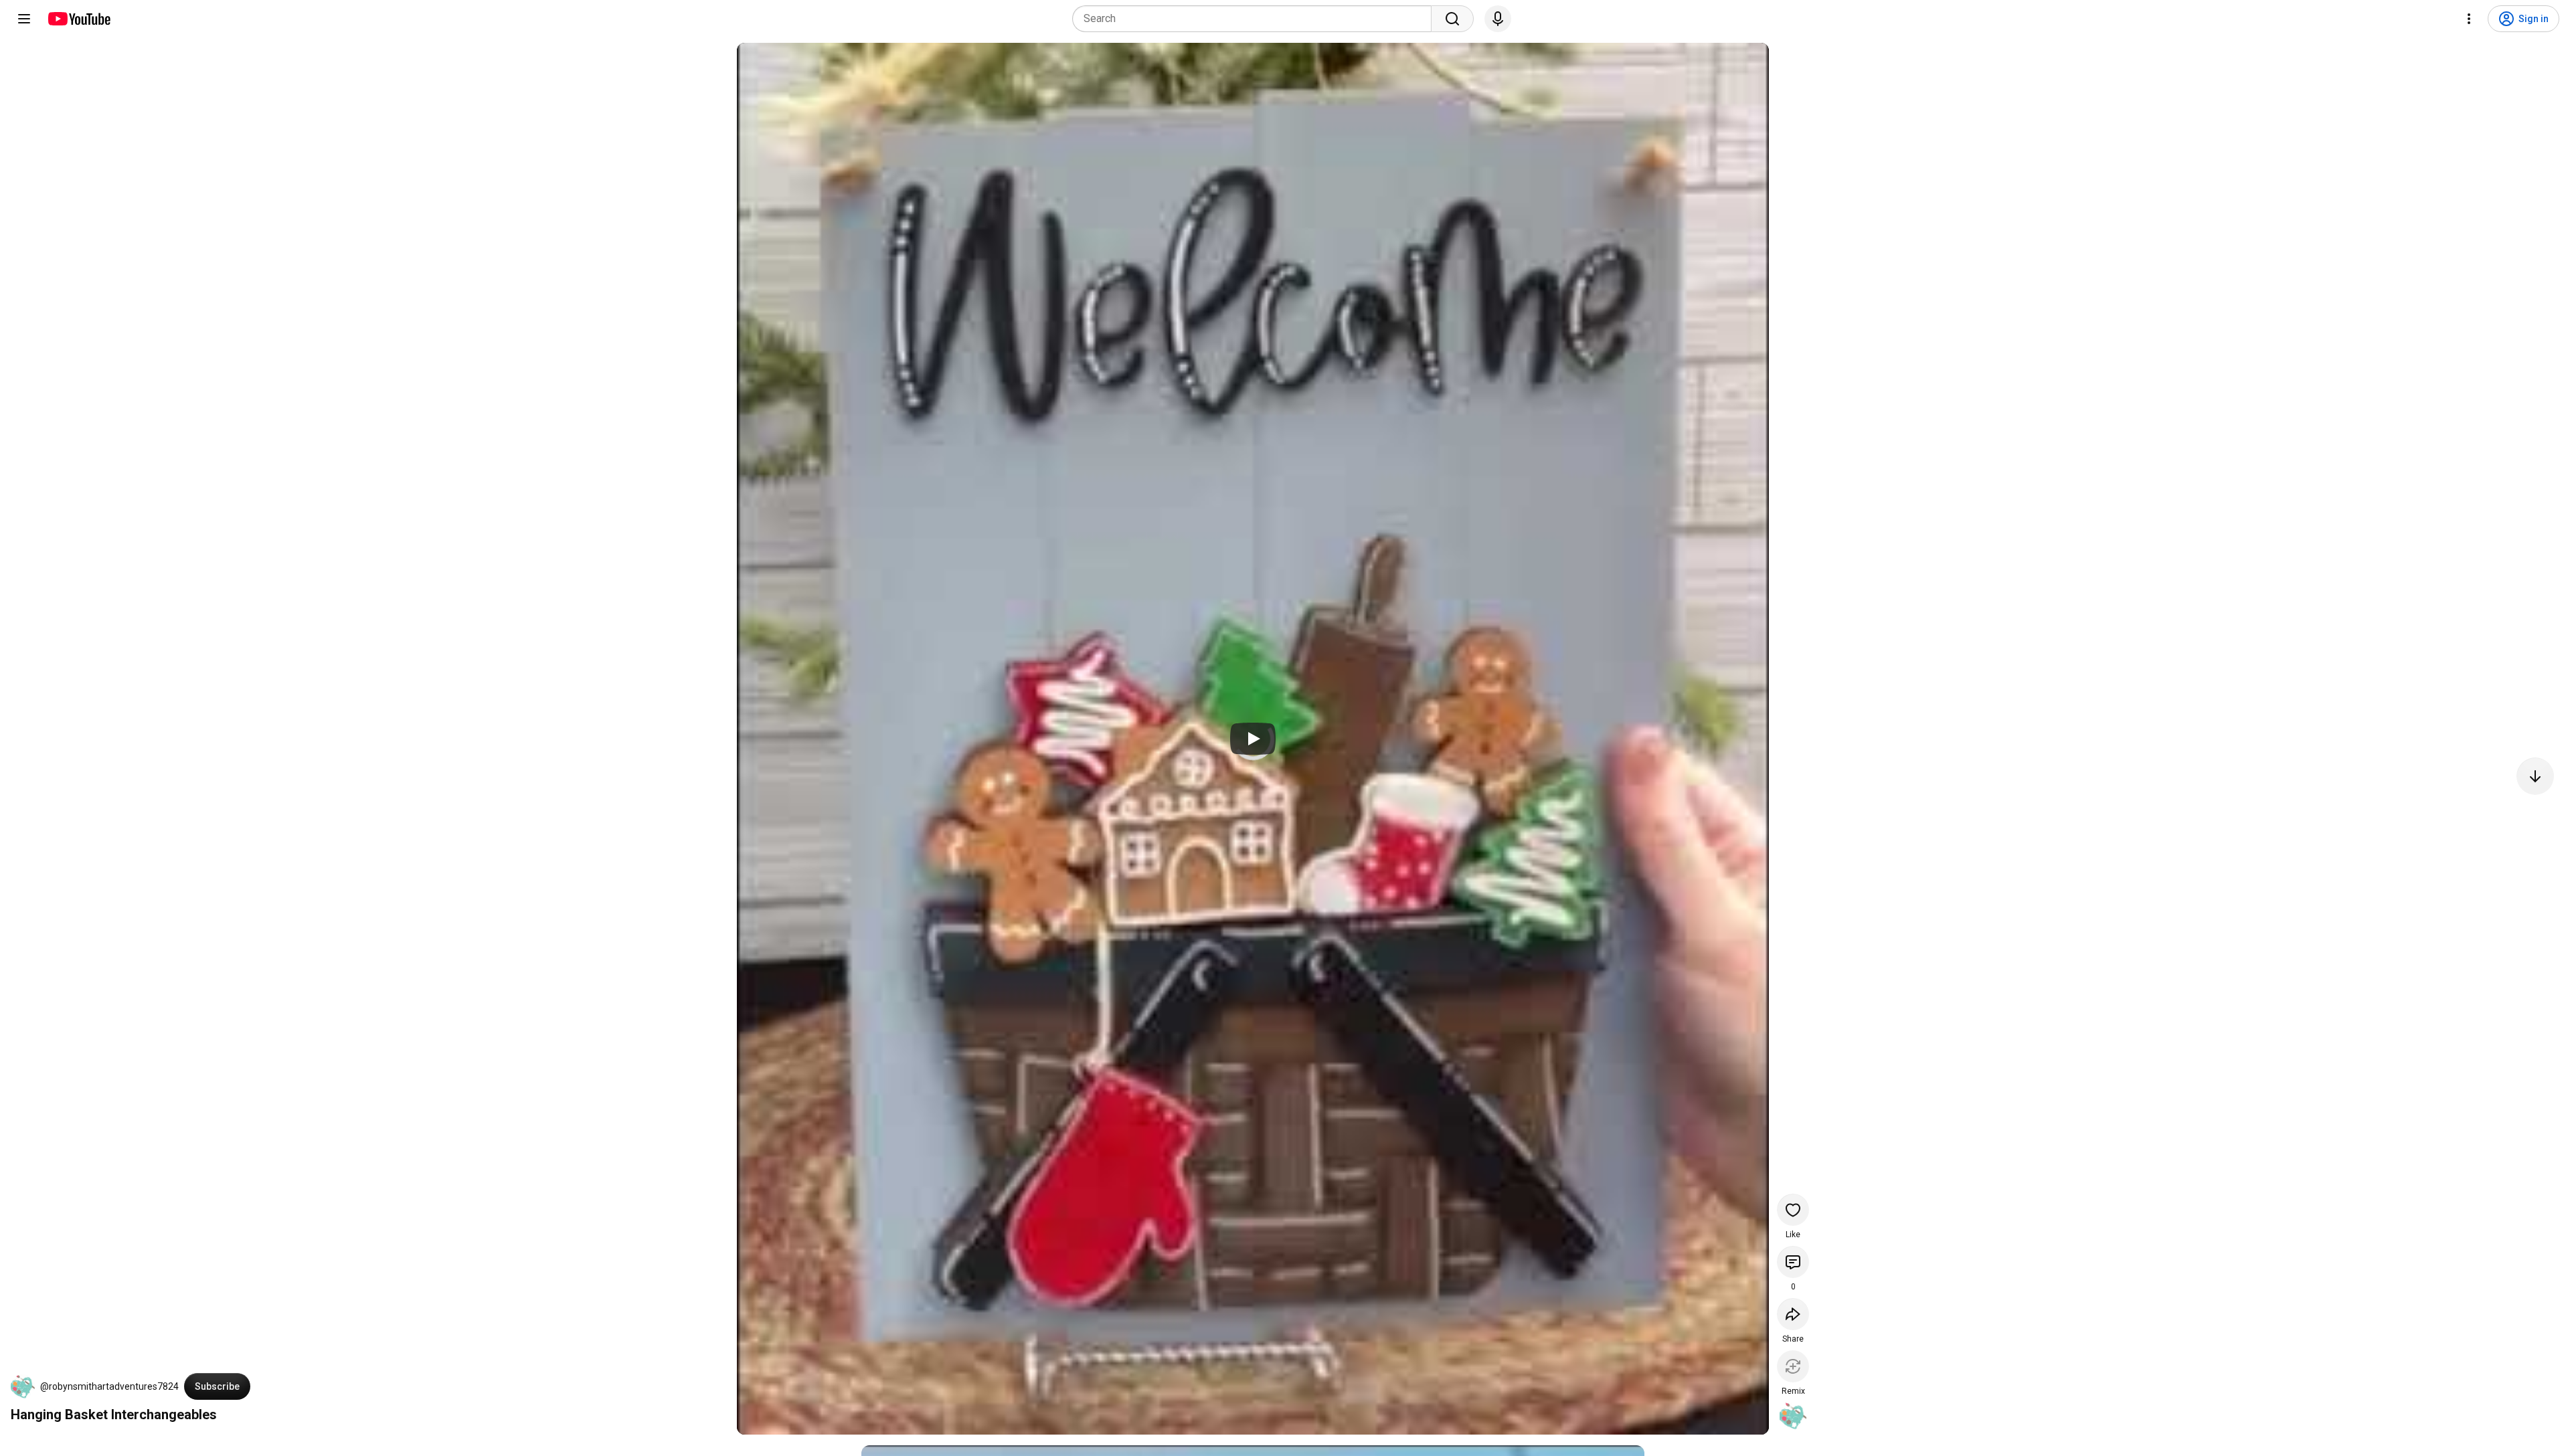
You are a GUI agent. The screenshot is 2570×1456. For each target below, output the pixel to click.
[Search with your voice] (1498, 19)
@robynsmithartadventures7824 (109, 1386)
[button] (23, 1386)
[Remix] (1793, 1366)
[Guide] (24, 19)
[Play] (1253, 739)
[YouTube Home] (79, 19)
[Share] (1793, 1314)
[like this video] (1793, 1210)
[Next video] (2535, 776)
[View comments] (1793, 1262)
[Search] (1452, 19)
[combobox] (1256, 19)
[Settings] (2469, 19)
